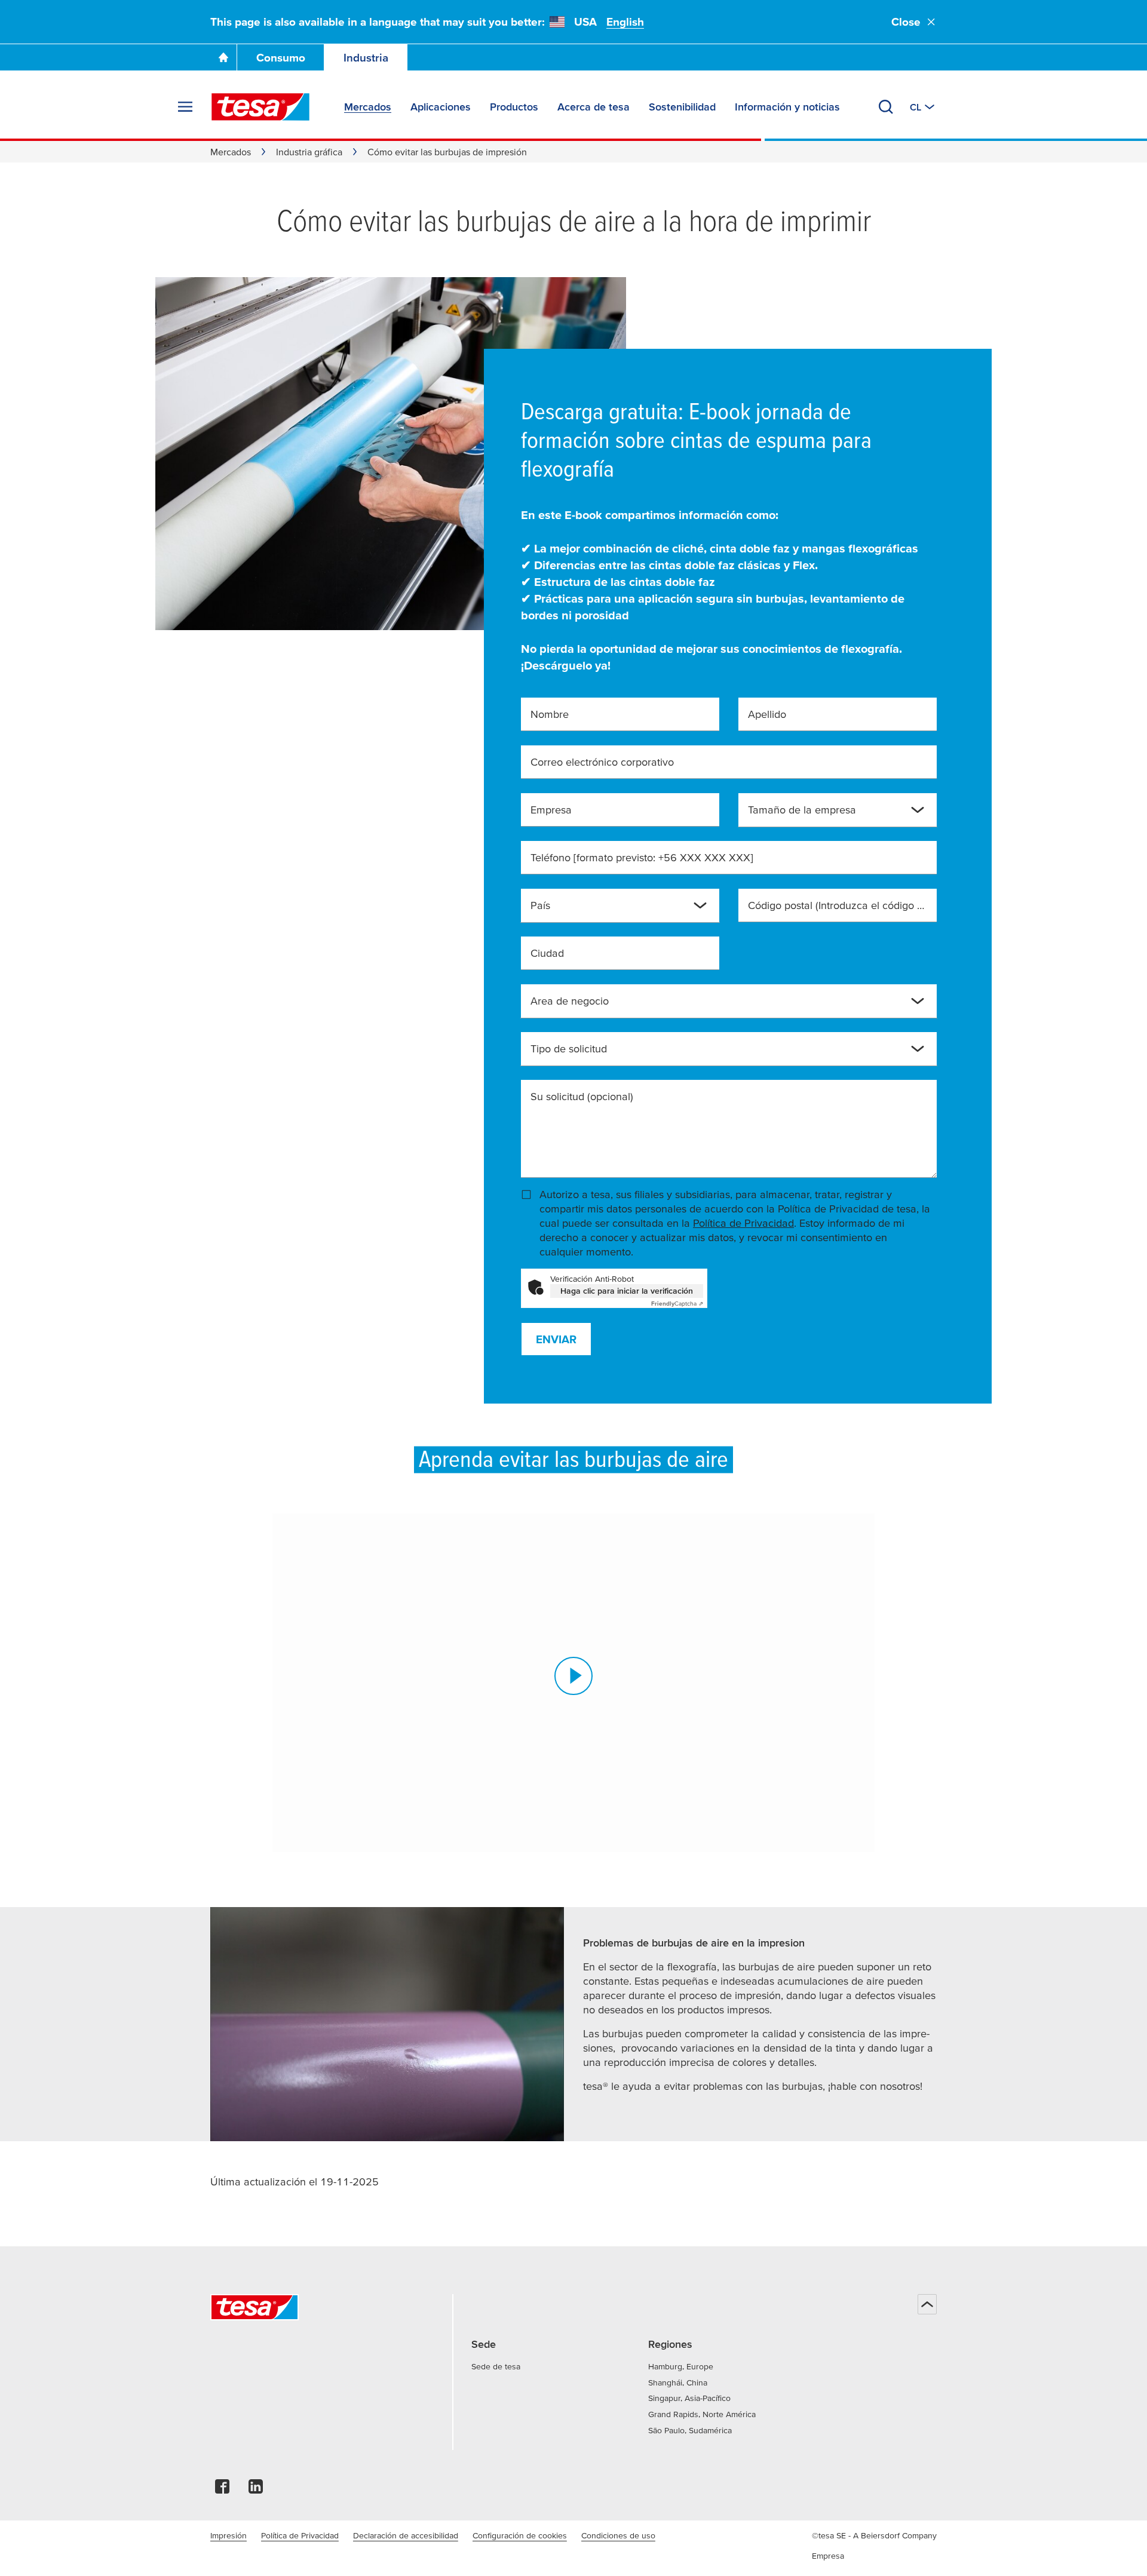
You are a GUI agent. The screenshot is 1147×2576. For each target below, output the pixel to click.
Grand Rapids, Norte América (702, 2414)
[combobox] (828, 815)
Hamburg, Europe (681, 2366)
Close (906, 22)
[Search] (886, 107)
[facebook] (222, 2490)
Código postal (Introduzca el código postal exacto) (838, 905)
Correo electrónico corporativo (602, 762)
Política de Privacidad (743, 1223)
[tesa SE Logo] (260, 107)
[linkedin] (256, 2490)
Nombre (550, 714)
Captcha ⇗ (677, 1304)
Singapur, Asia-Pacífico (689, 2398)
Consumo (281, 58)
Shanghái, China (678, 2382)
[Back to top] (927, 2304)
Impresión (229, 2535)
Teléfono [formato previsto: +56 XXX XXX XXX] (642, 857)
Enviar (556, 1339)
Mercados (231, 152)
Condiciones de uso (618, 2535)
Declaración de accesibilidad (406, 2535)
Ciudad (547, 953)
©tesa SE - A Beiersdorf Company (874, 2535)
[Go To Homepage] (223, 57)
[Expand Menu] (185, 107)
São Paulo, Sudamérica (690, 2430)
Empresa (551, 810)
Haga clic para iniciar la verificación (627, 1291)
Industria (366, 58)
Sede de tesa (496, 2366)
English (625, 22)
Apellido (767, 714)
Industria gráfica (309, 152)
